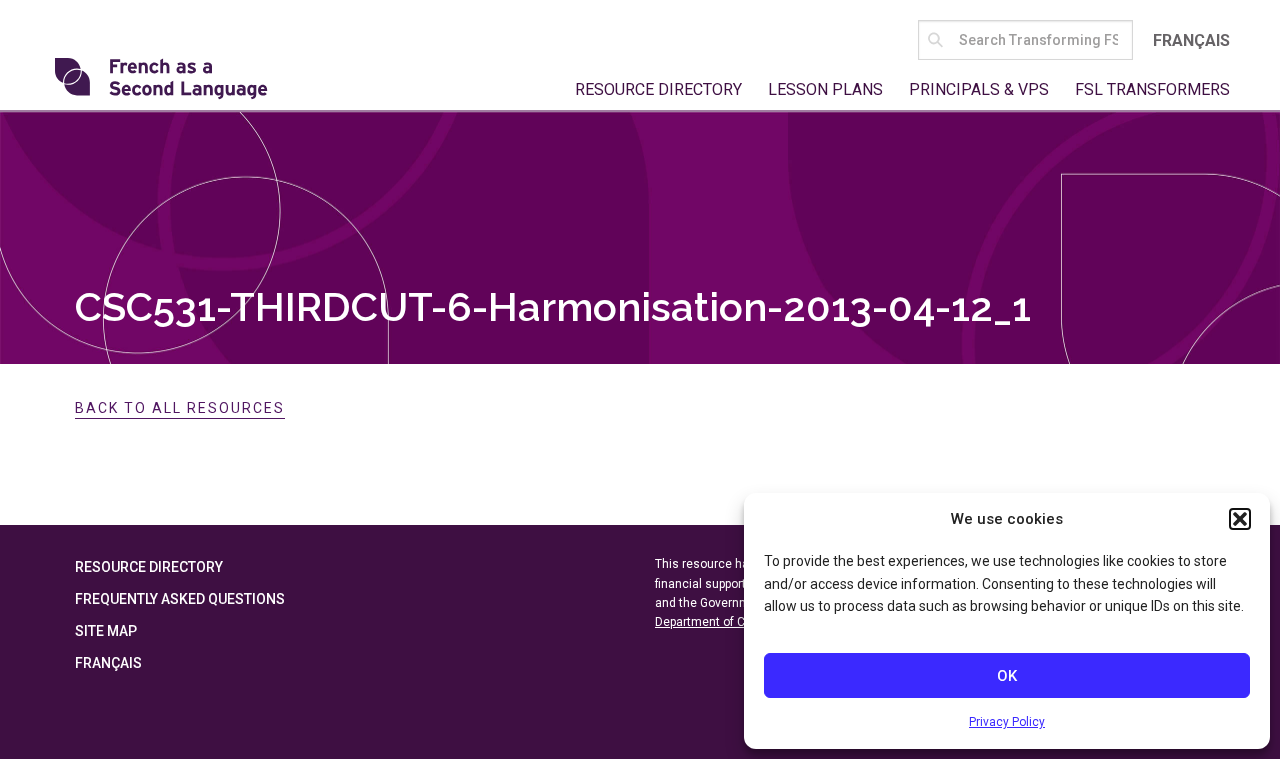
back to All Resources (180, 408)
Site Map (106, 631)
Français (1191, 40)
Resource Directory (658, 89)
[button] (1240, 519)
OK (1007, 676)
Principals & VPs (979, 89)
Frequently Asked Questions (180, 599)
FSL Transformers (1152, 89)
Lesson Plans (825, 89)
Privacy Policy (1007, 722)
